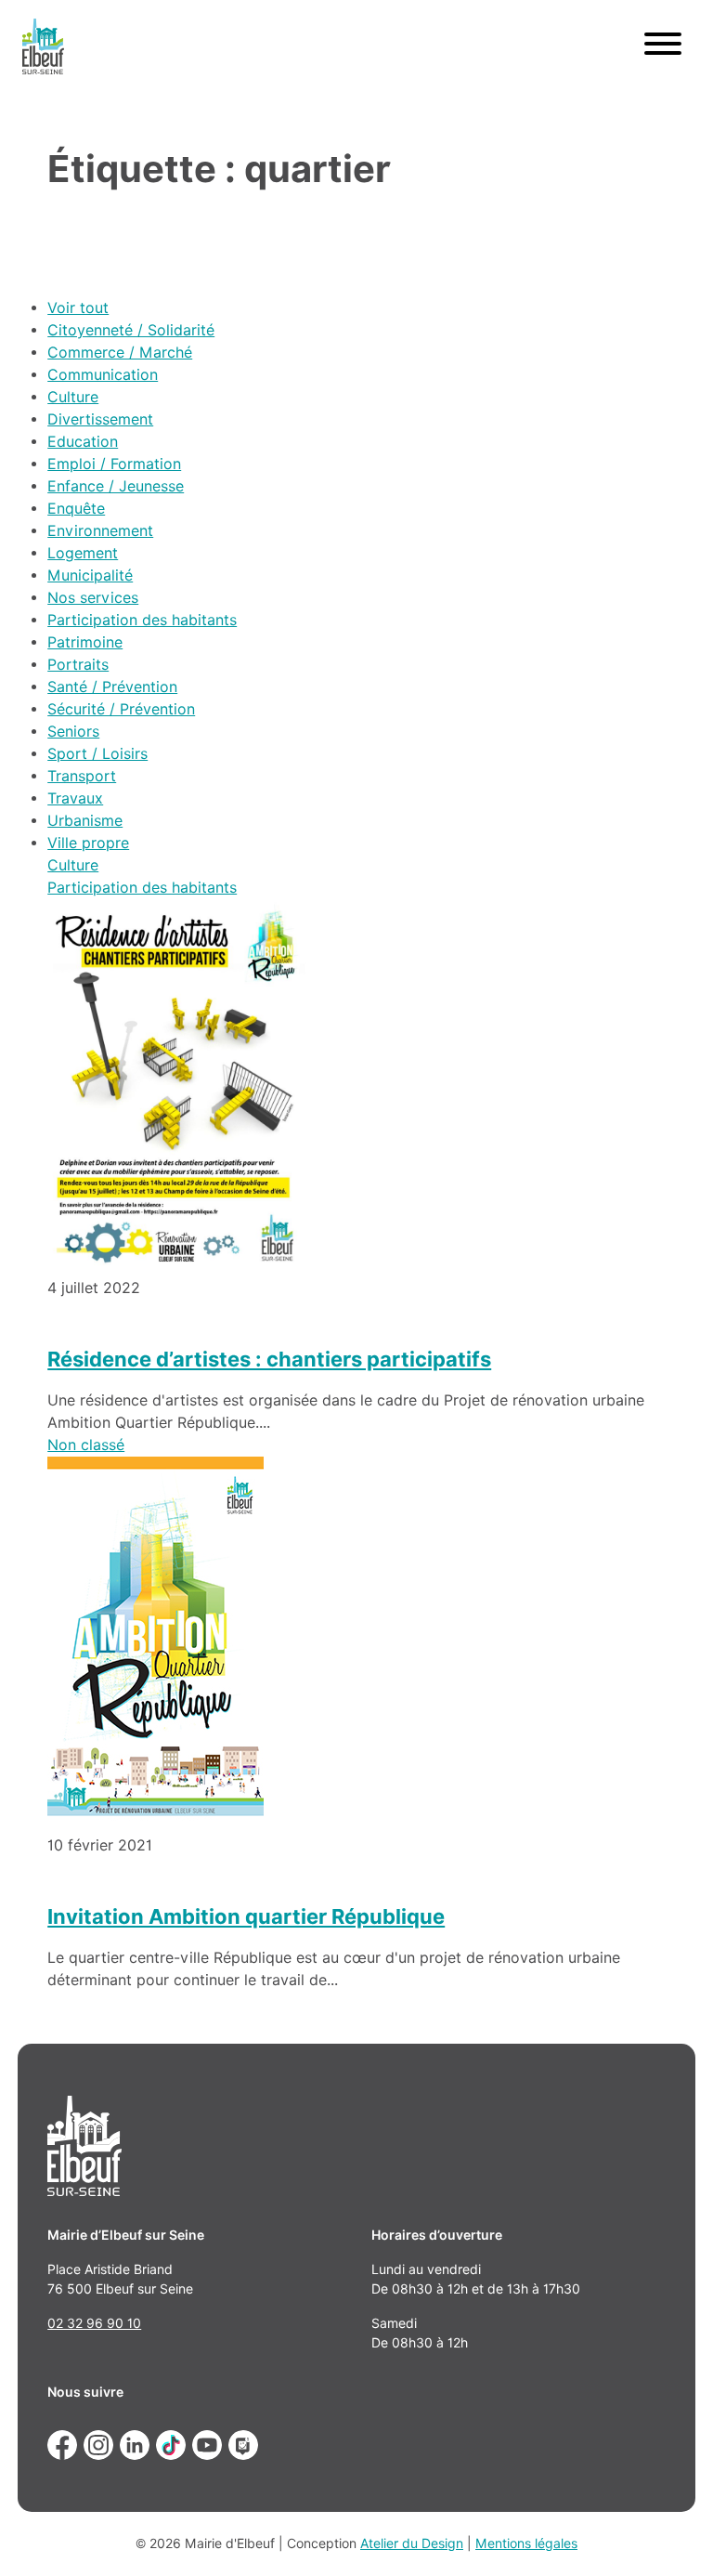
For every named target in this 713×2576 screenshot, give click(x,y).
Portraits (78, 665)
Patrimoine (85, 642)
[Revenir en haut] (672, 2535)
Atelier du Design (412, 2543)
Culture (73, 397)
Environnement (100, 531)
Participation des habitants (142, 620)
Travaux (75, 798)
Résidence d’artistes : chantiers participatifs (269, 1359)
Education (83, 442)
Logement (83, 553)
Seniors (73, 732)
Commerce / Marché (120, 353)
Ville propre (88, 843)
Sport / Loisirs (97, 754)
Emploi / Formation (114, 464)
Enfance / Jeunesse (116, 486)
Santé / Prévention (112, 687)
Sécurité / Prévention (121, 709)
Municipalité (90, 575)
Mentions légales (526, 2543)
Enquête (76, 509)
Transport (82, 776)
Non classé (86, 1445)
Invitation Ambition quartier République (246, 1916)
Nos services (93, 598)
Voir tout (78, 308)
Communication (103, 375)
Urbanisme (85, 821)
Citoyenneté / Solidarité (131, 330)
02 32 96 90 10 (94, 2323)
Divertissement (100, 419)
